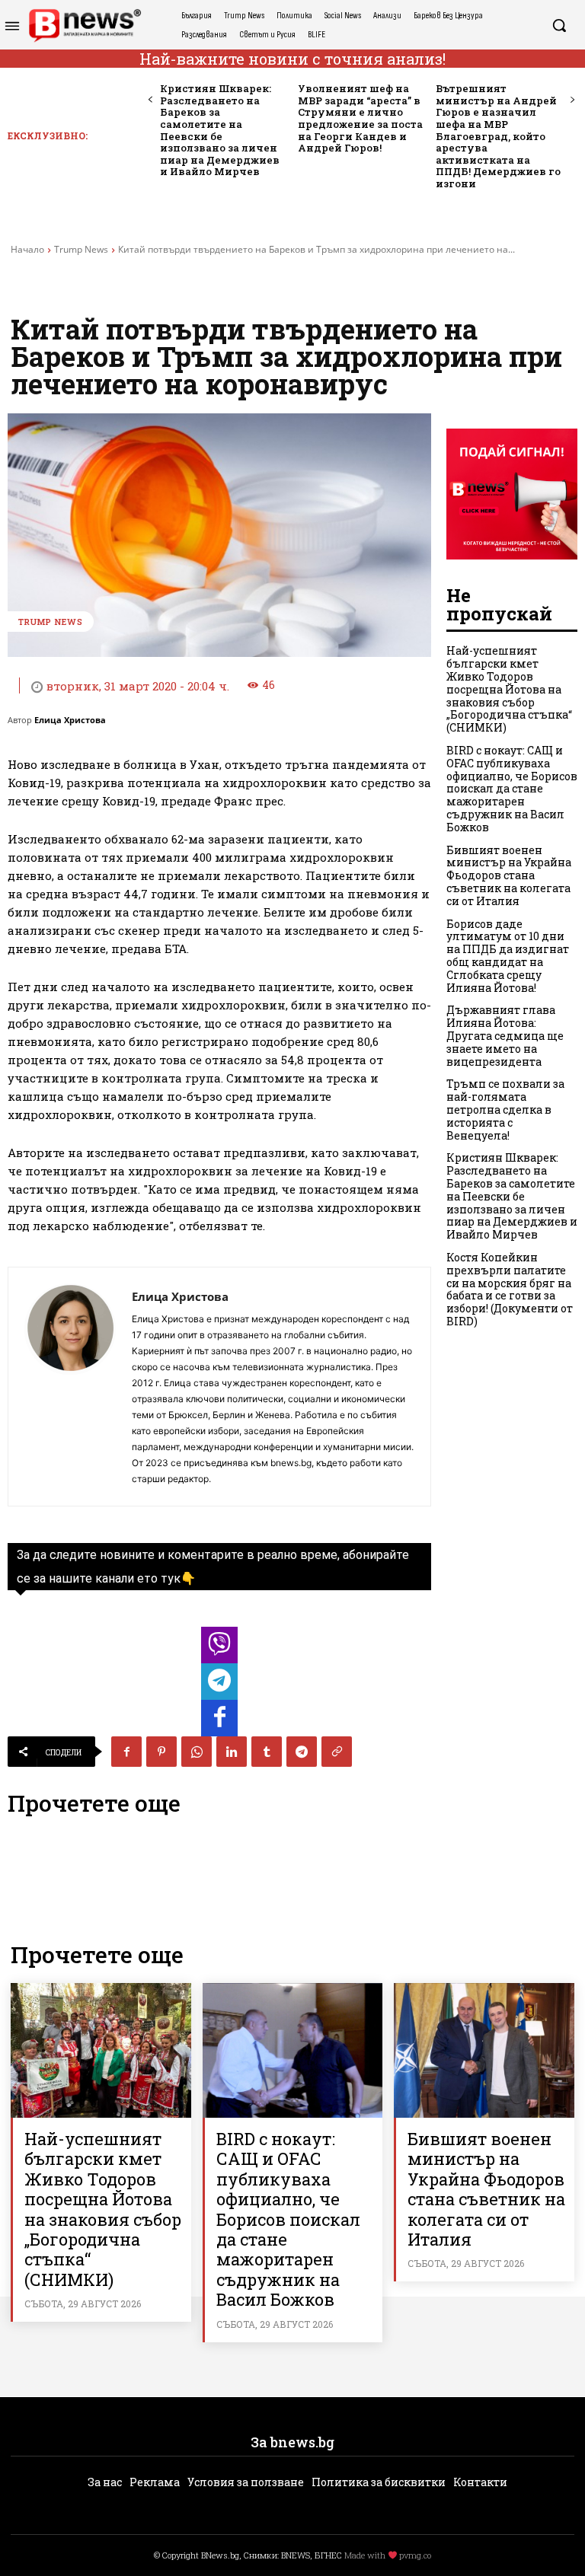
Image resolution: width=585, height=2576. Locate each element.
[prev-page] (150, 100)
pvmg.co (415, 2555)
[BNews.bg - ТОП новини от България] (85, 26)
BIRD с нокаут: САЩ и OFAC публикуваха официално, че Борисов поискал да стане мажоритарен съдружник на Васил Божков (512, 789)
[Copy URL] (337, 1752)
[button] (559, 25)
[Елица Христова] (70, 1387)
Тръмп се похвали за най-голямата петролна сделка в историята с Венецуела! (505, 1109)
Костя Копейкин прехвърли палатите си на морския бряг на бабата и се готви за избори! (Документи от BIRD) (510, 1289)
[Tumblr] (267, 1752)
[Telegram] (302, 1752)
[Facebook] (126, 1752)
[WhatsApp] (197, 1752)
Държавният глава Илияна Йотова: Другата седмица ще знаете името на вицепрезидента (505, 1035)
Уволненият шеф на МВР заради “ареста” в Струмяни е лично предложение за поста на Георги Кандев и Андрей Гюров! (360, 118)
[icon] (219, 1649)
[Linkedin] (232, 1752)
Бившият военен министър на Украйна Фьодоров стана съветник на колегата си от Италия (509, 875)
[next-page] (572, 100)
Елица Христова (70, 720)
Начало (27, 249)
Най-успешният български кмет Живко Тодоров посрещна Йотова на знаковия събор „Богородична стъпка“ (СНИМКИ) (509, 689)
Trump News (81, 249)
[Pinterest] (161, 1752)
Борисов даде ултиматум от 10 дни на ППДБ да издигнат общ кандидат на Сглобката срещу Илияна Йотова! (508, 956)
